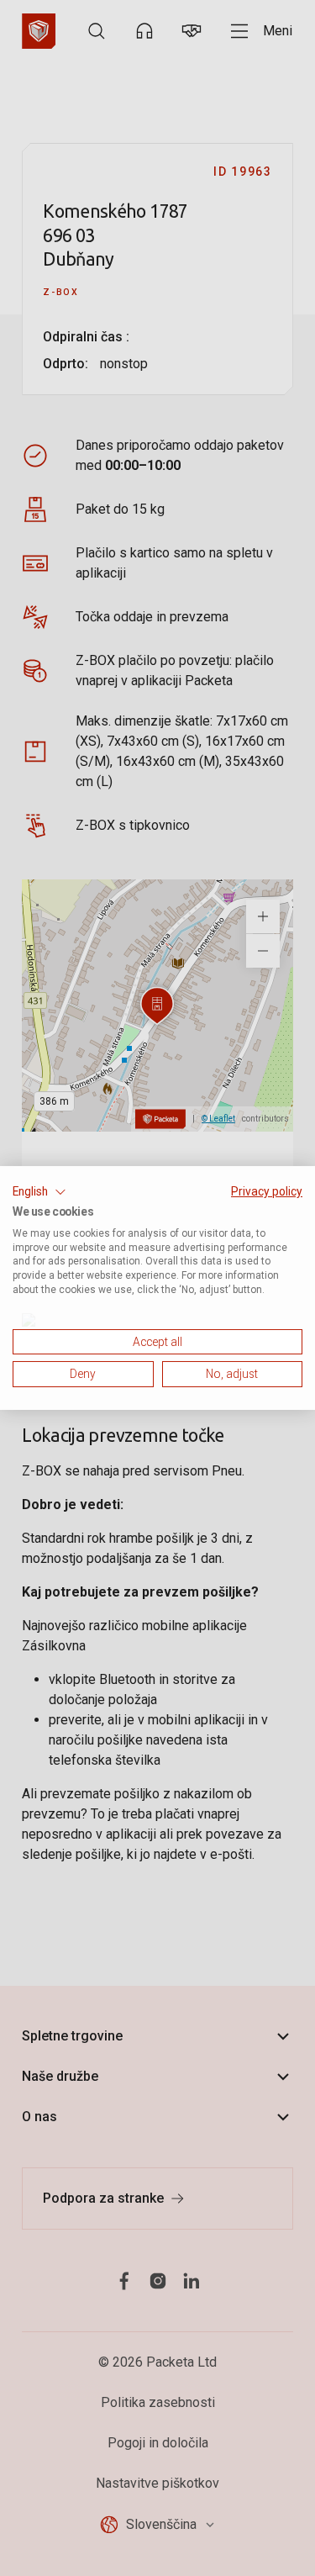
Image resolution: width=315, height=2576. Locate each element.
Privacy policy (267, 1191)
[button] (39, 1192)
